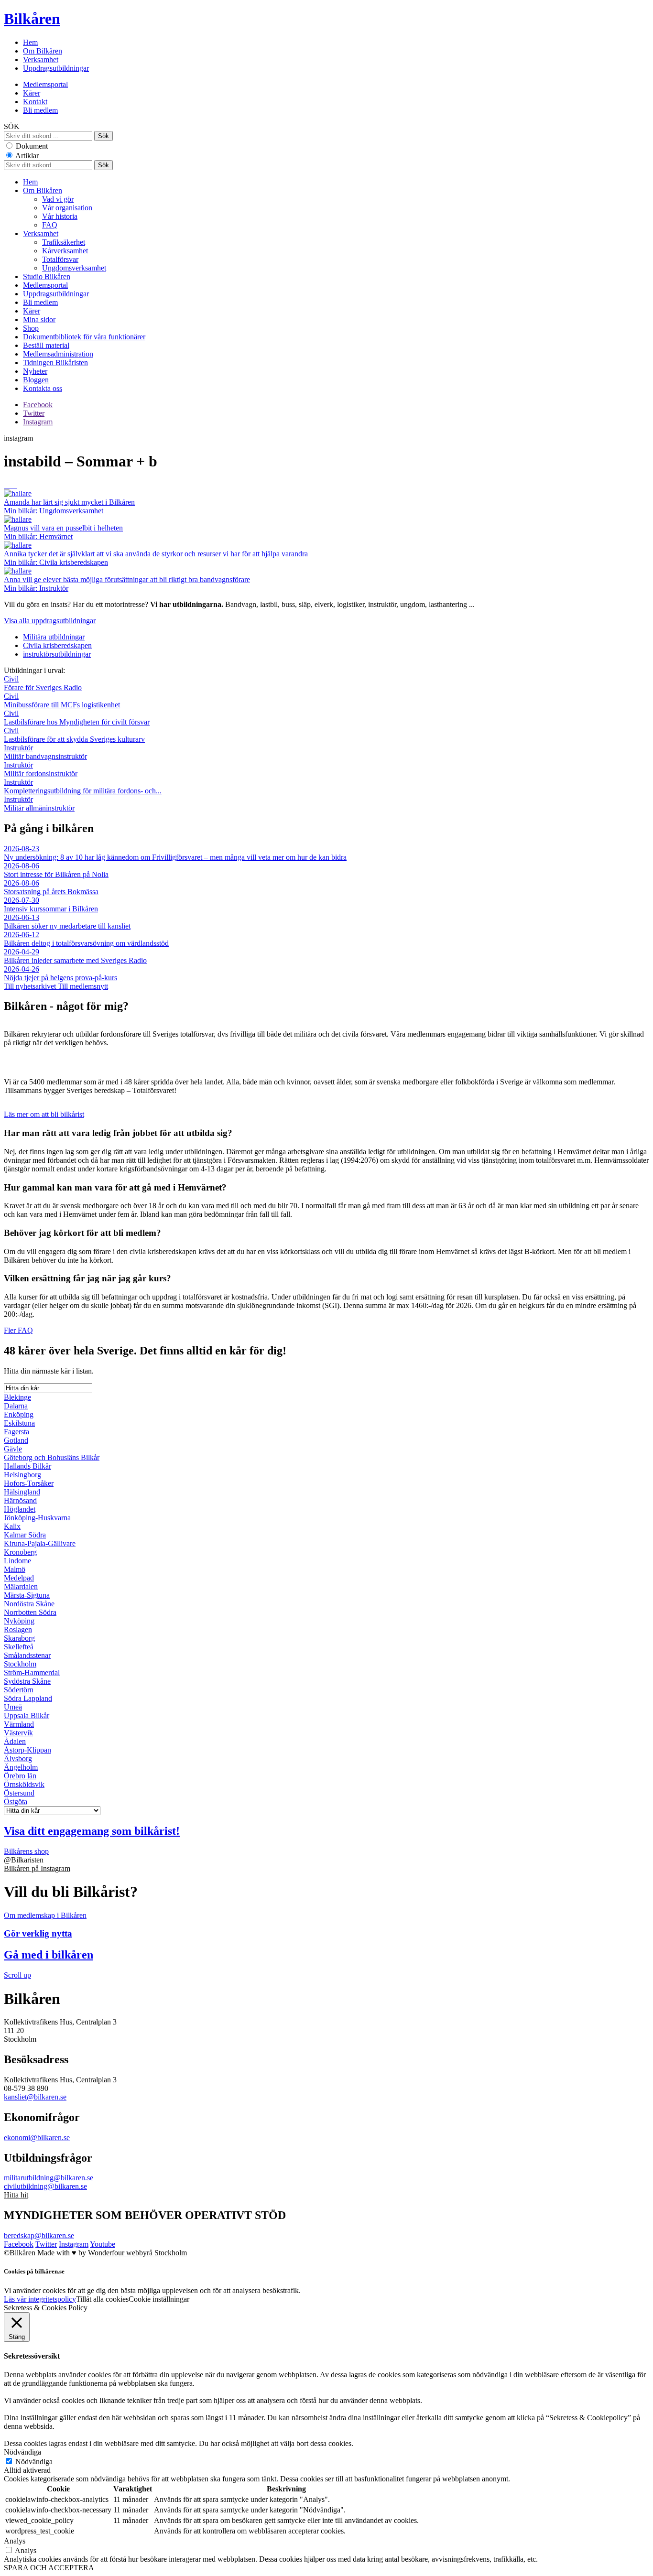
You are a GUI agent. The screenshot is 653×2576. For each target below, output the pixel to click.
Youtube (103, 2244)
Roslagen (18, 1629)
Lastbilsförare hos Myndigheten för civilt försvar (77, 718)
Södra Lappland (28, 1698)
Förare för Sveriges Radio (43, 683)
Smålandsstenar (27, 1655)
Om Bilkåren (43, 51)
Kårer (32, 93)
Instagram (38, 422)
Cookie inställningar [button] (159, 2299)
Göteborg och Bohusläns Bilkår (52, 1457)
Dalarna (16, 1406)
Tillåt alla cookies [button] (102, 2299)
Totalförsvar (60, 259)
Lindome (17, 1561)
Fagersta (16, 1432)
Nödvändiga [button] (22, 2452)
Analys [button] (15, 2541)
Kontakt (35, 102)
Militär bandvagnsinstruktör (45, 752)
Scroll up (17, 1975)
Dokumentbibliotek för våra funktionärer (84, 337)
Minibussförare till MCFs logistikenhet (62, 700)
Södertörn (19, 1690)
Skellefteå (19, 1647)
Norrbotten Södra (30, 1612)
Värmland (19, 1724)
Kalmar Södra (25, 1535)
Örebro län (20, 1776)
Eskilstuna (19, 1423)
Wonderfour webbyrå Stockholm (137, 2253)
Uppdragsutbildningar (56, 68)
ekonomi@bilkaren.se (37, 2138)
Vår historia (60, 216)
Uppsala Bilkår (27, 1716)
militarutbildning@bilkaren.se (49, 2178)
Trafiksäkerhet (64, 242)
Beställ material (46, 345)
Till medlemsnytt (83, 986)
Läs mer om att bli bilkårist (44, 1114)
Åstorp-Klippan (27, 1750)
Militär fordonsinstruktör (41, 769)
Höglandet (20, 1509)
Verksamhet (41, 60)
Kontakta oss (43, 388)
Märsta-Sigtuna (27, 1595)
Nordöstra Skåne (29, 1604)
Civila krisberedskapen (57, 645)
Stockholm (20, 1664)
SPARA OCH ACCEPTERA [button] (49, 2568)
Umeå (13, 1707)
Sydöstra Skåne (27, 1681)
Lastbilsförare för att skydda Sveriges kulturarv (74, 735)
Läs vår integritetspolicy (40, 2299)
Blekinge (17, 1397)
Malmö (15, 1569)
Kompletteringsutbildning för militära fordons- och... (83, 786)
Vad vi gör (58, 199)
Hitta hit (16, 2195)
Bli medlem (40, 110)
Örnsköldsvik (24, 1784)
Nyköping (19, 1621)
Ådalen (15, 1741)
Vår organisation (67, 208)
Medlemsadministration (58, 354)
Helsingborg (22, 1475)
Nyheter (35, 371)
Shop (31, 328)
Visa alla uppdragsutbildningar (50, 621)
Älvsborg (18, 1759)
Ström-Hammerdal (32, 1672)
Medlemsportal (45, 84)
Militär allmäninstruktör (39, 804)
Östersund (19, 1793)
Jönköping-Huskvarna (37, 1518)
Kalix (12, 1526)
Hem (30, 42)
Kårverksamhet (65, 251)
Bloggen (36, 380)
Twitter (34, 413)
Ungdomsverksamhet (74, 268)
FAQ (50, 225)
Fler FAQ (18, 1330)
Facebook (38, 405)
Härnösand (20, 1500)
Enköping (19, 1414)
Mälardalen (21, 1586)
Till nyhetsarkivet (31, 986)
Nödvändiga (34, 2462)
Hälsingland (22, 1492)
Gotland (16, 1440)
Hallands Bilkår (27, 1466)
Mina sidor (39, 319)
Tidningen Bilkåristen (55, 363)
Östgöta (16, 1802)
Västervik (18, 1733)
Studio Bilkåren (47, 276)
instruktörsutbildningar (57, 654)
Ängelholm (21, 1767)
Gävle (13, 1449)
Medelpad (19, 1578)
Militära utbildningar (54, 637)
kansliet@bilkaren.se (35, 2097)
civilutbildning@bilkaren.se (45, 2186)
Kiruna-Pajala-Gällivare (40, 1543)
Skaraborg (19, 1638)
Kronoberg (20, 1552)
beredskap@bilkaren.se (39, 2235)
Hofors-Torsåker (29, 1483)
